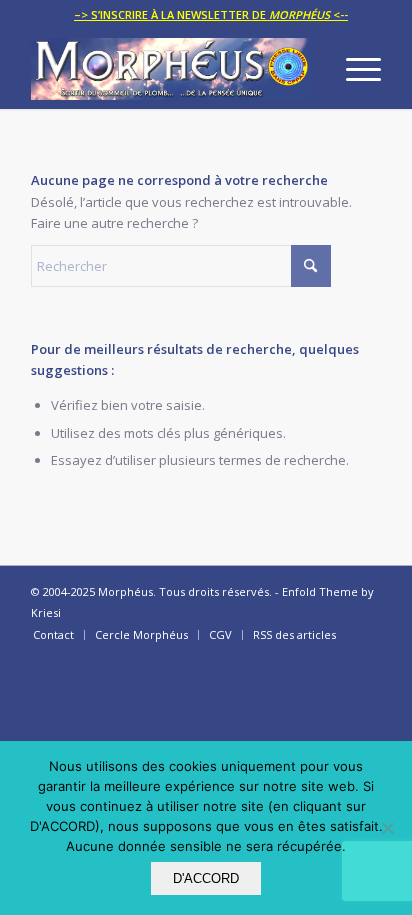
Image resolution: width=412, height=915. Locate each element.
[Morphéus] (171, 69)
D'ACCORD (206, 878)
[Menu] (353, 69)
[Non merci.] (387, 828)
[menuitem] (211, 15)
